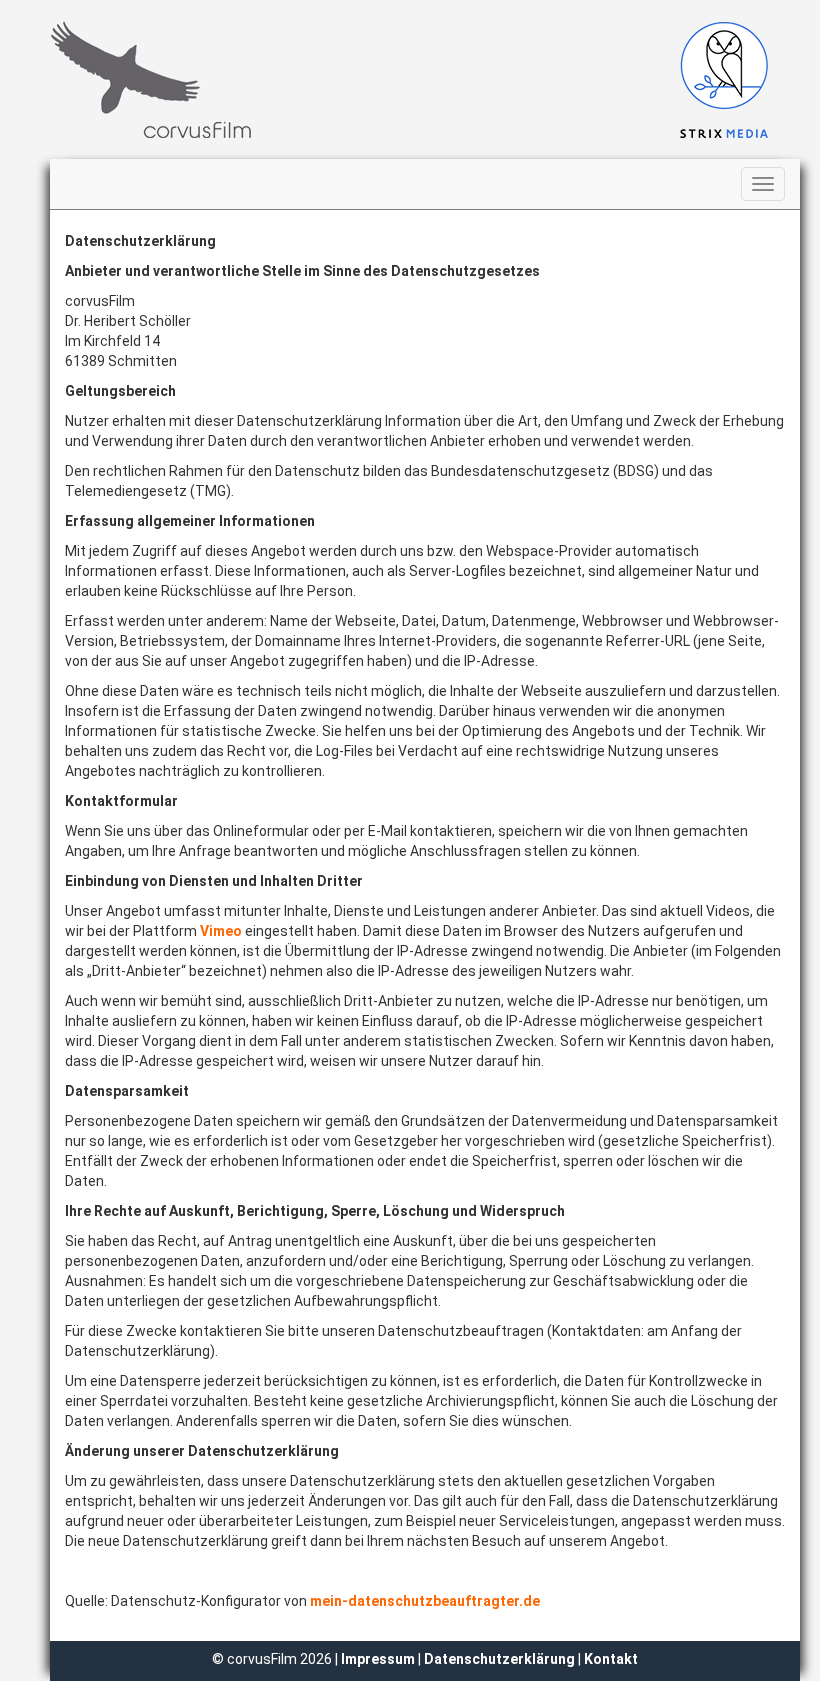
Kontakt (611, 1659)
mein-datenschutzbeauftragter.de (425, 1601)
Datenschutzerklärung (499, 1659)
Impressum (379, 1659)
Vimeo (221, 931)
